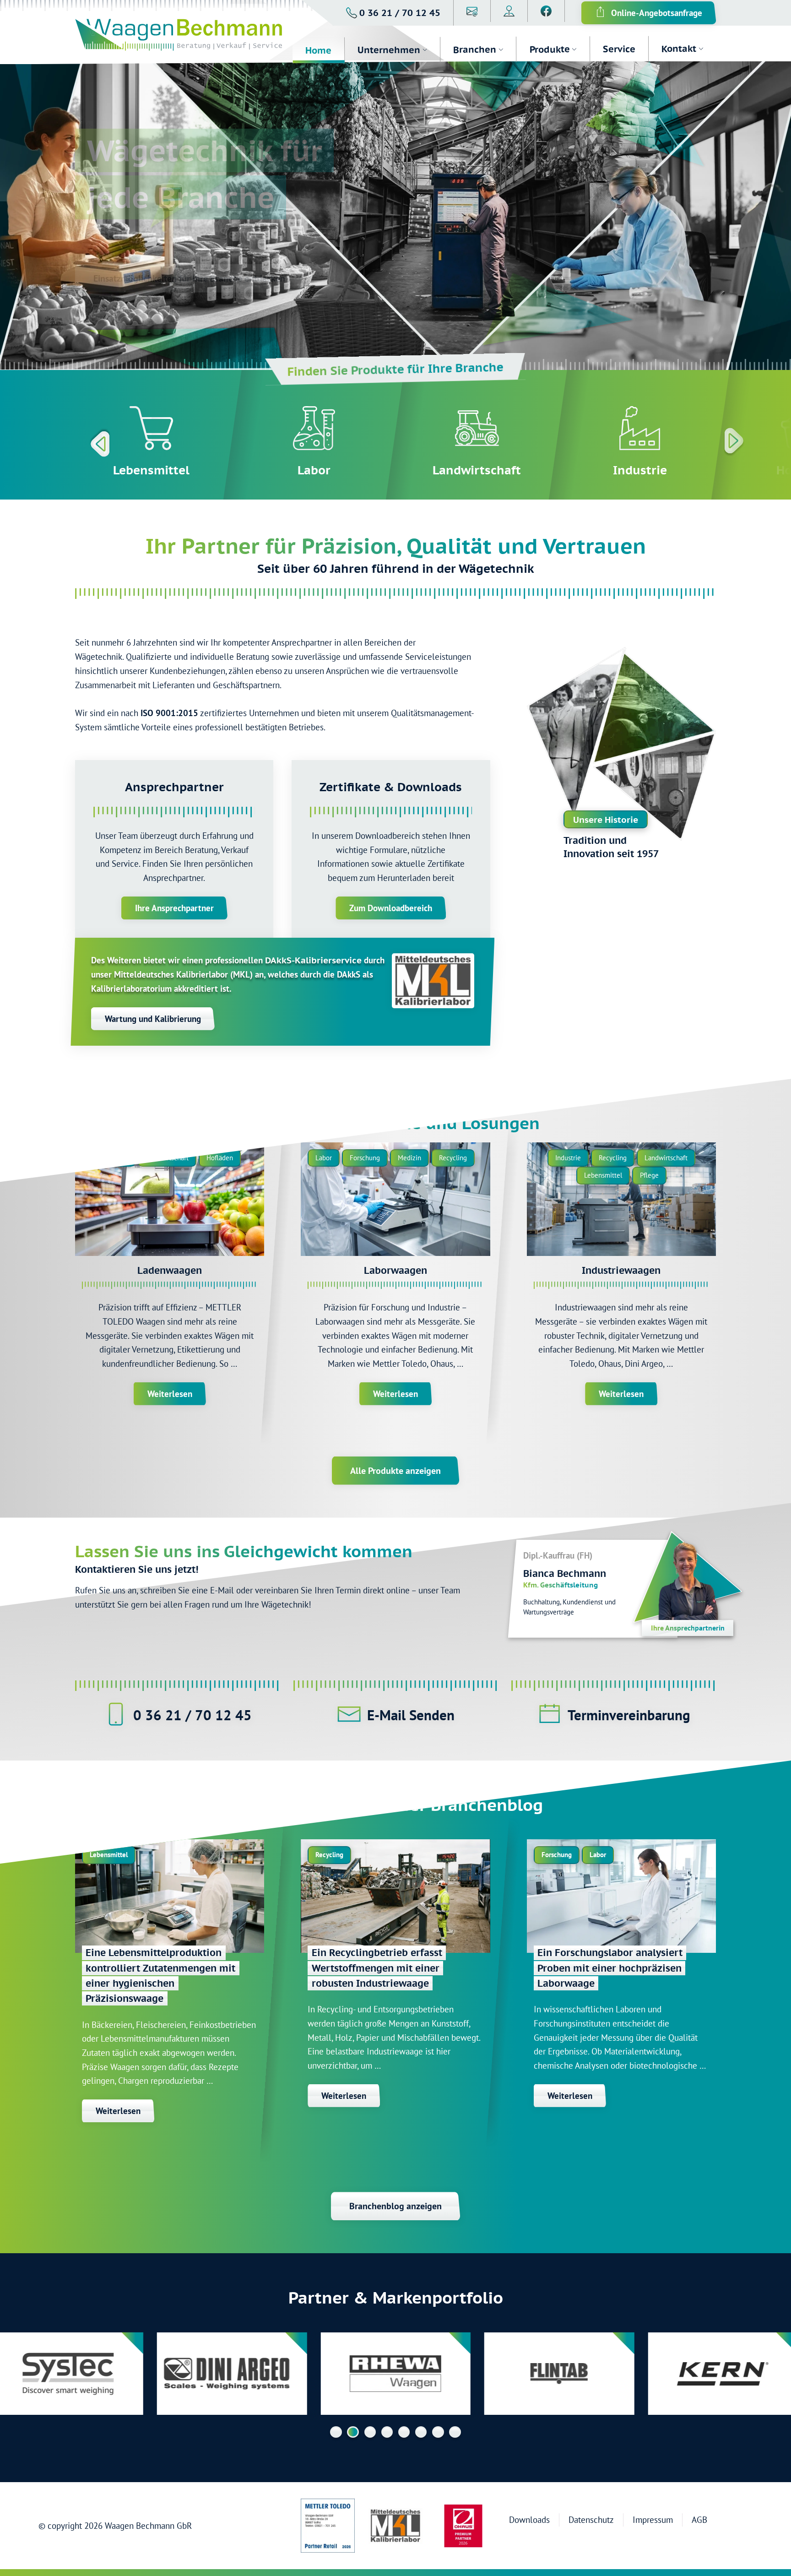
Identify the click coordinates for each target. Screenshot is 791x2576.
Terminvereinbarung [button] (629, 1715)
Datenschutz (591, 2519)
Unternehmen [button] (389, 50)
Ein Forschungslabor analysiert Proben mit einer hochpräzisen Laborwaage (610, 1968)
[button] (393, 13)
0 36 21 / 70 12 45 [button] (192, 1715)
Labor (314, 470)
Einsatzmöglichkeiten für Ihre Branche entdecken (189, 278)
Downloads (529, 2519)
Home (318, 50)
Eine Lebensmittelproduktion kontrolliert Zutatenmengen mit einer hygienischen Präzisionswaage (160, 1975)
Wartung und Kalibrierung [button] (153, 1019)
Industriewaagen (621, 1270)
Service (619, 49)
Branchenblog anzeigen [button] (395, 2206)
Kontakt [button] (678, 49)
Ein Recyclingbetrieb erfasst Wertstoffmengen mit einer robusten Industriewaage (377, 1968)
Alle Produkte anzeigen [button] (395, 1471)
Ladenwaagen (170, 1270)
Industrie (639, 470)
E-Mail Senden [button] (411, 1715)
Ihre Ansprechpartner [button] (174, 908)
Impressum (653, 2519)
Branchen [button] (475, 49)
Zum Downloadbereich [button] (391, 908)
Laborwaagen (395, 1270)
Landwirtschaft (477, 470)
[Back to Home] (184, 36)
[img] (170, 1199)
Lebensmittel (151, 470)
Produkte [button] (549, 49)
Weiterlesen (170, 1394)
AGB (699, 2519)
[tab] (336, 2432)
